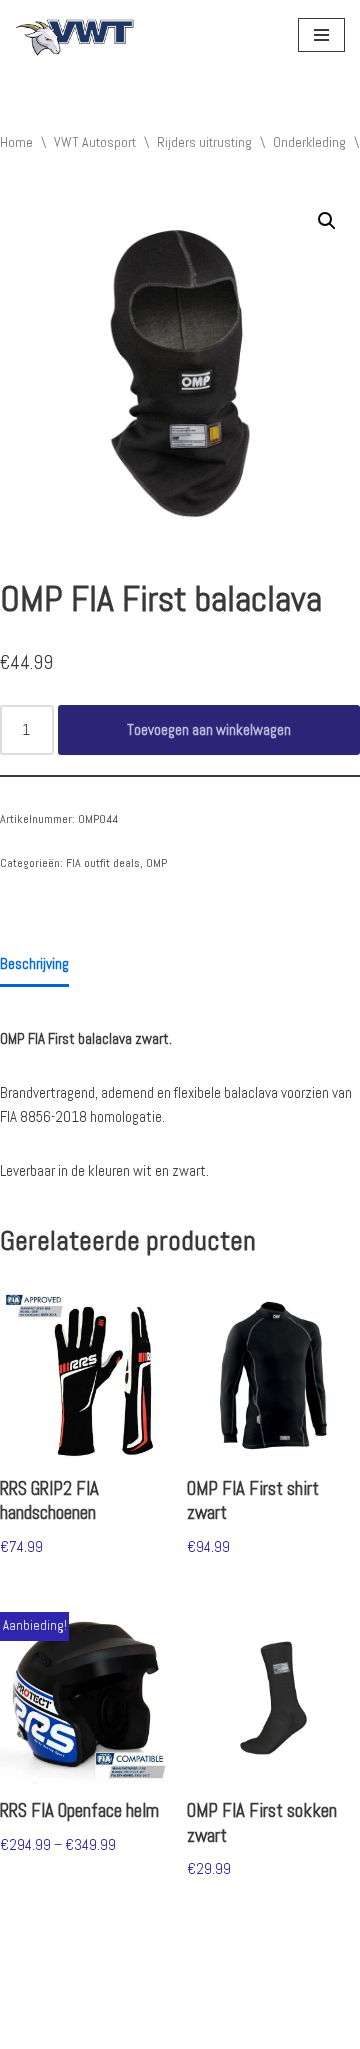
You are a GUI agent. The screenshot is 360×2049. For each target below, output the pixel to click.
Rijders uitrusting (204, 142)
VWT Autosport (95, 142)
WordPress (215, 2028)
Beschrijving (34, 963)
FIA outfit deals (103, 863)
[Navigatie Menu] (321, 35)
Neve (29, 2028)
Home (16, 142)
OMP (156, 863)
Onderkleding (309, 142)
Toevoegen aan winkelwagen (209, 729)
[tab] (34, 966)
